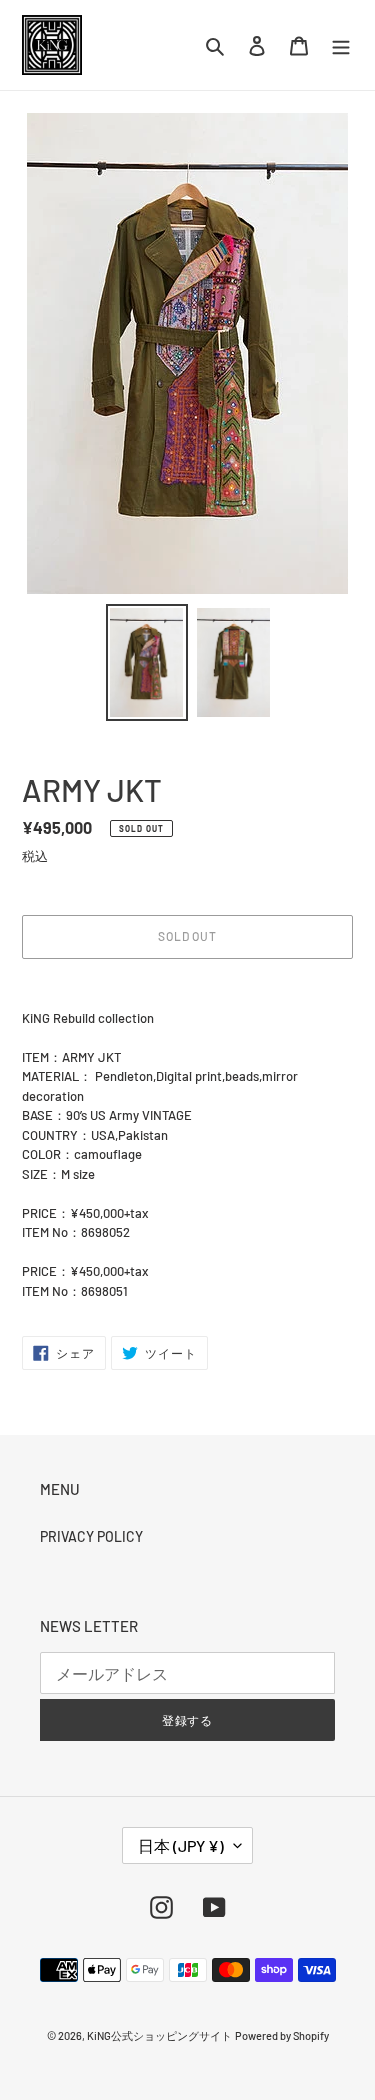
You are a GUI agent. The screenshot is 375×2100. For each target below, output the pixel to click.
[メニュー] (341, 45)
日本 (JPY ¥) (181, 1845)
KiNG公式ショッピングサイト (159, 2035)
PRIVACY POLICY (91, 1536)
